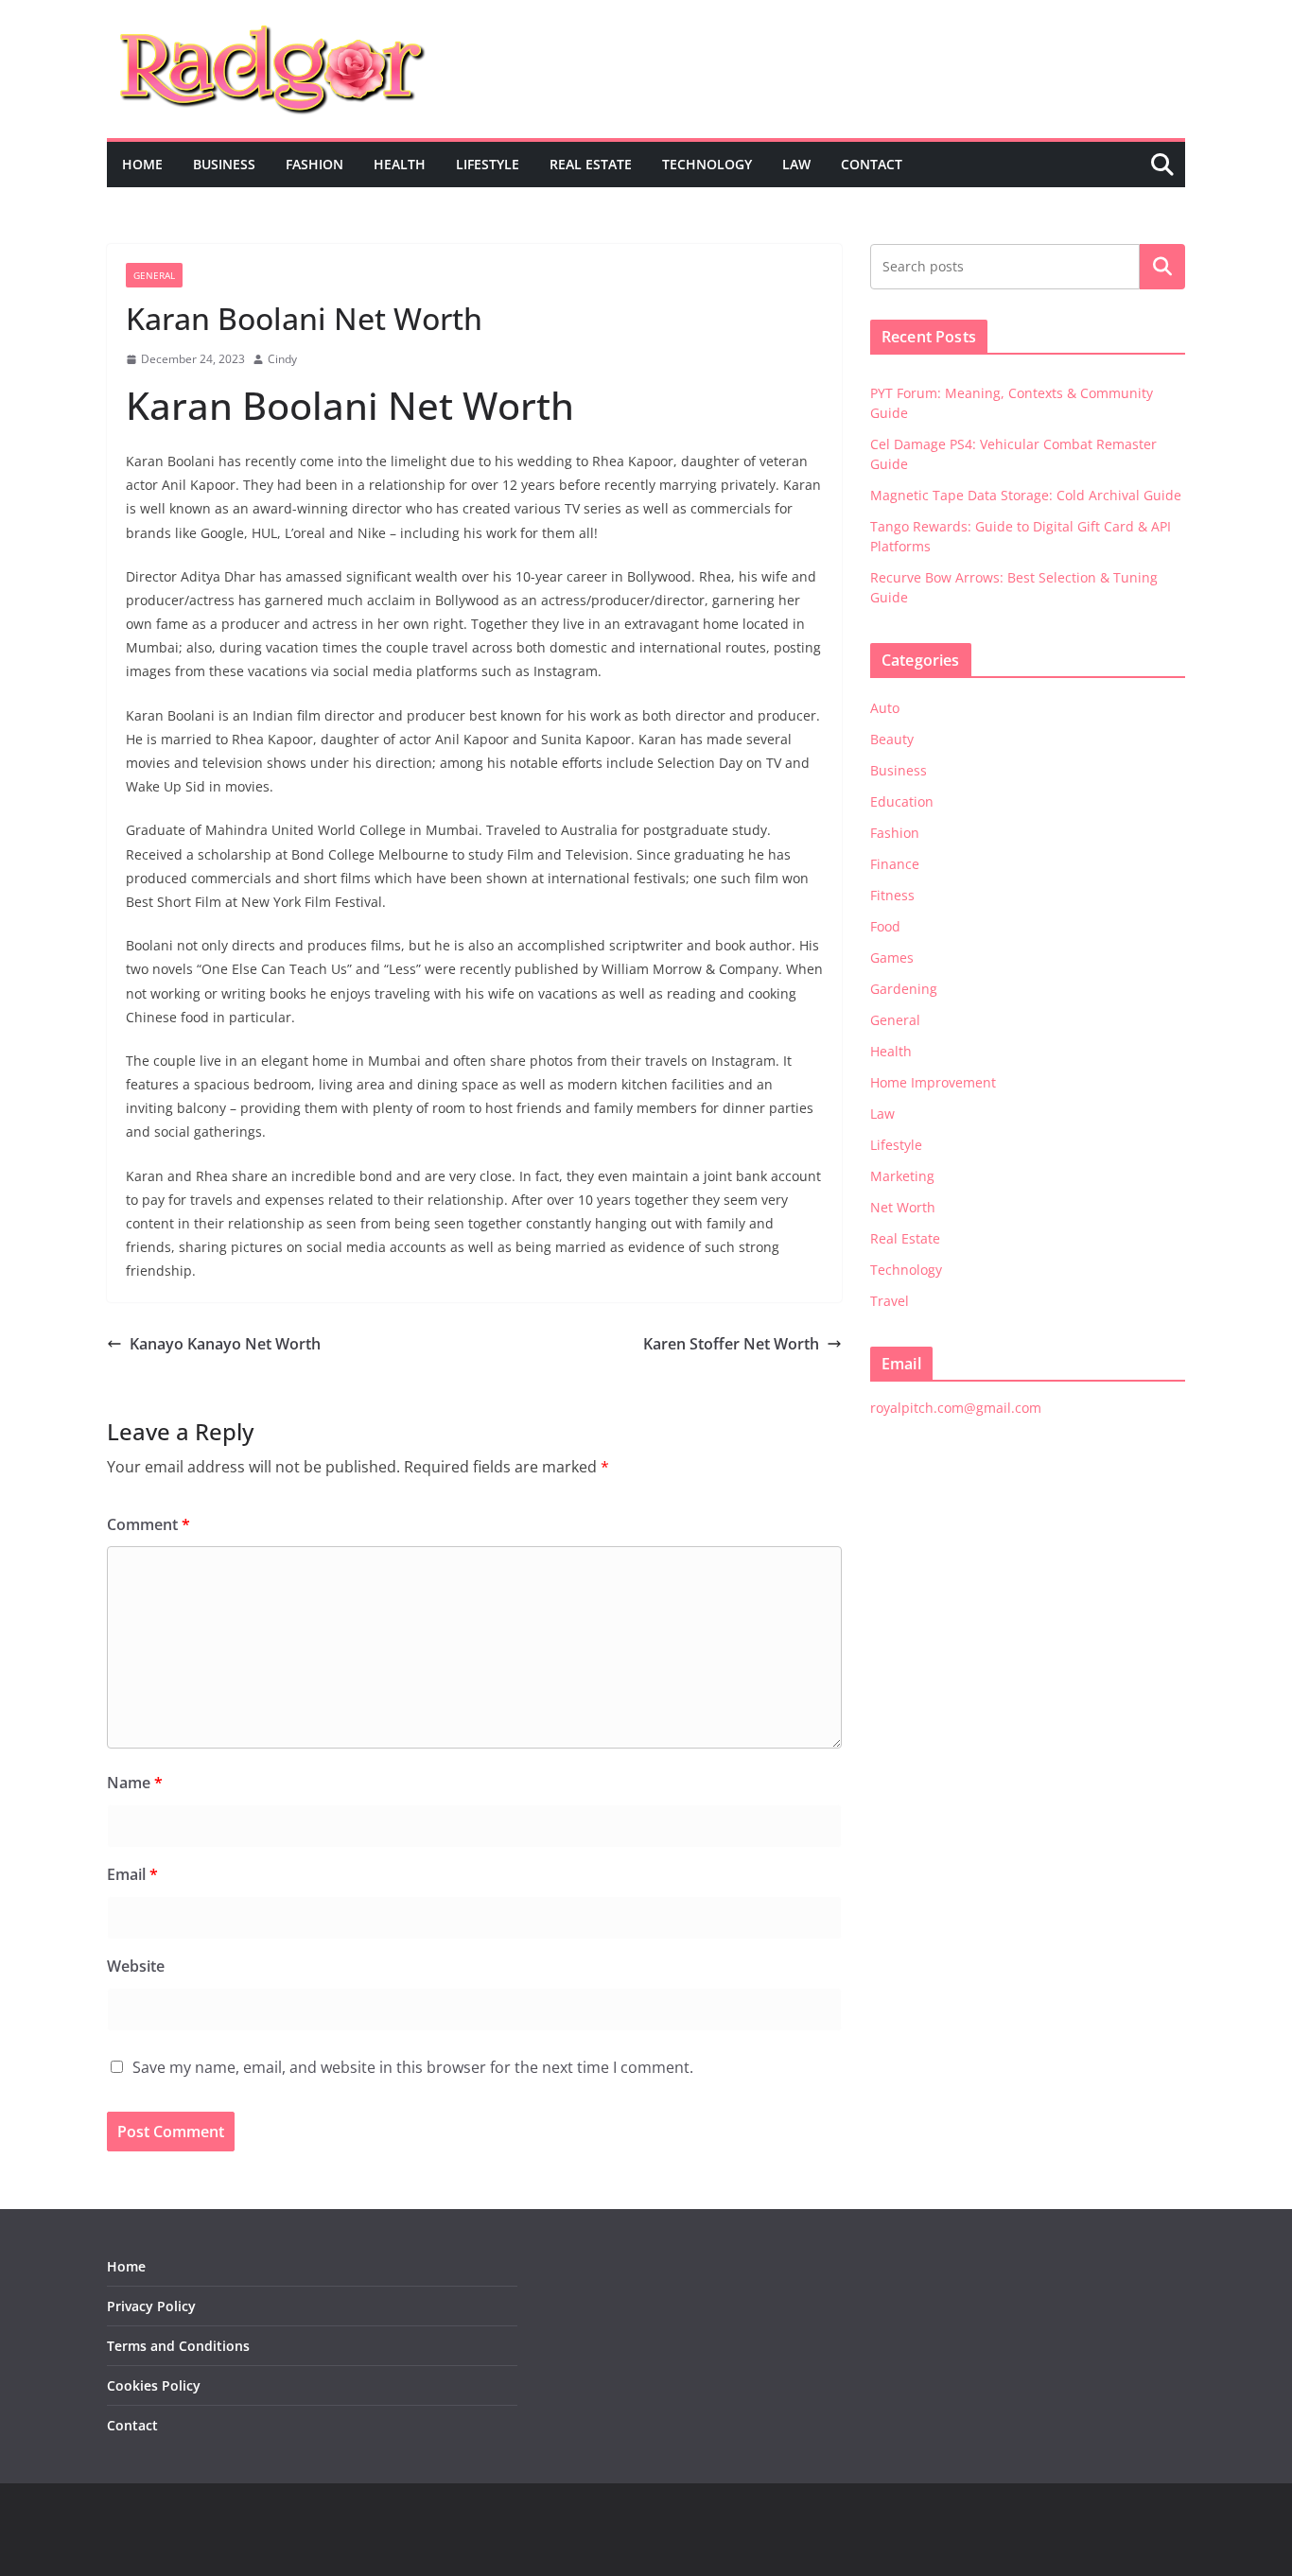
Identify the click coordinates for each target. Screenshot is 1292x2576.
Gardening (904, 989)
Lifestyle (488, 164)
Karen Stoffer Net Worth (731, 1344)
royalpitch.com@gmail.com (956, 1408)
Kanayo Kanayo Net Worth (225, 1344)
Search (1162, 267)
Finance (895, 864)
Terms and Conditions (178, 2346)
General (154, 275)
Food (885, 926)
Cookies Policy (154, 2385)
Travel (890, 1301)
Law (796, 164)
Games (892, 957)
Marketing (902, 1176)
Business (224, 164)
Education (902, 801)
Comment (148, 1524)
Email (132, 1874)
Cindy (282, 359)
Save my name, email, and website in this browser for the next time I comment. (413, 2067)
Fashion (314, 164)
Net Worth (903, 1207)
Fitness (892, 895)
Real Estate (591, 164)
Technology (707, 164)
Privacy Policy (151, 2306)
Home (142, 164)
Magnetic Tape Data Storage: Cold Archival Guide (1026, 495)
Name (135, 1783)
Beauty (892, 739)
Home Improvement (933, 1082)
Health (400, 164)
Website (136, 1966)
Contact (872, 164)
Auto (885, 708)
